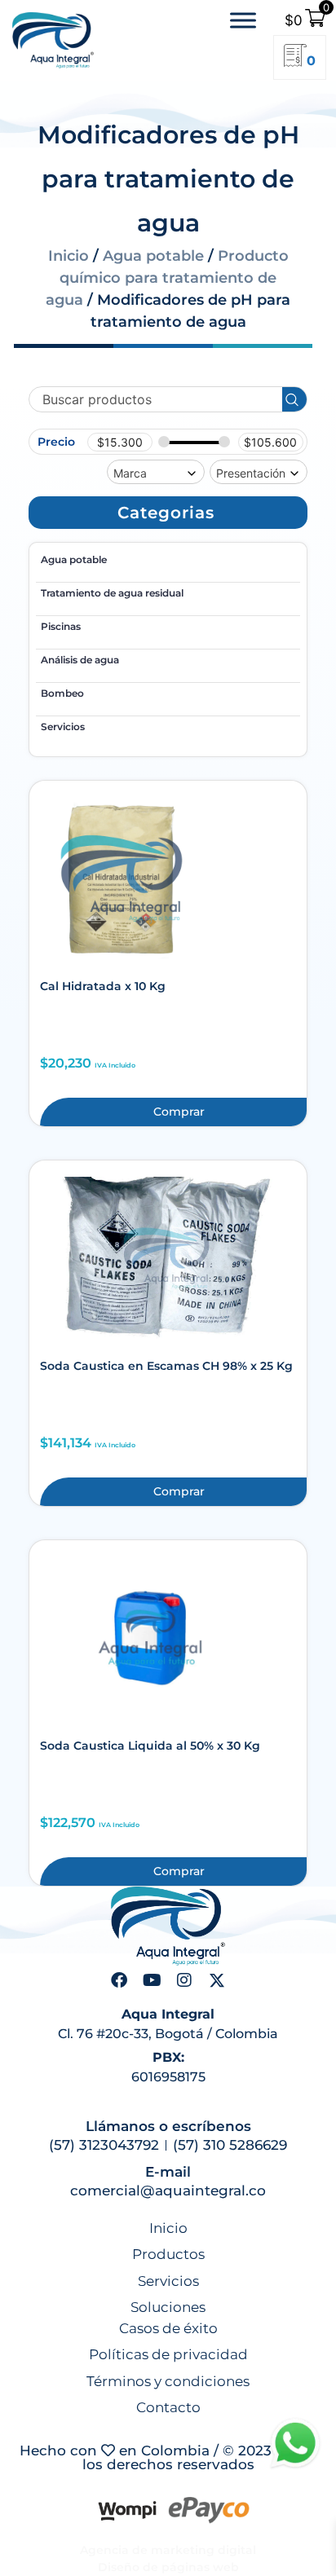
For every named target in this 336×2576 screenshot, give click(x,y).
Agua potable (153, 256)
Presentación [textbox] (251, 473)
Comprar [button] (179, 1112)
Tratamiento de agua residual (112, 593)
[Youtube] (152, 1980)
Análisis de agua (80, 660)
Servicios (63, 727)
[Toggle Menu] (243, 21)
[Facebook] (119, 1980)
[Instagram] (184, 1980)
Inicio (69, 256)
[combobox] (156, 472)
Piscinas (61, 626)
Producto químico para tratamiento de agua (167, 278)
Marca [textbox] (130, 473)
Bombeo (62, 693)
